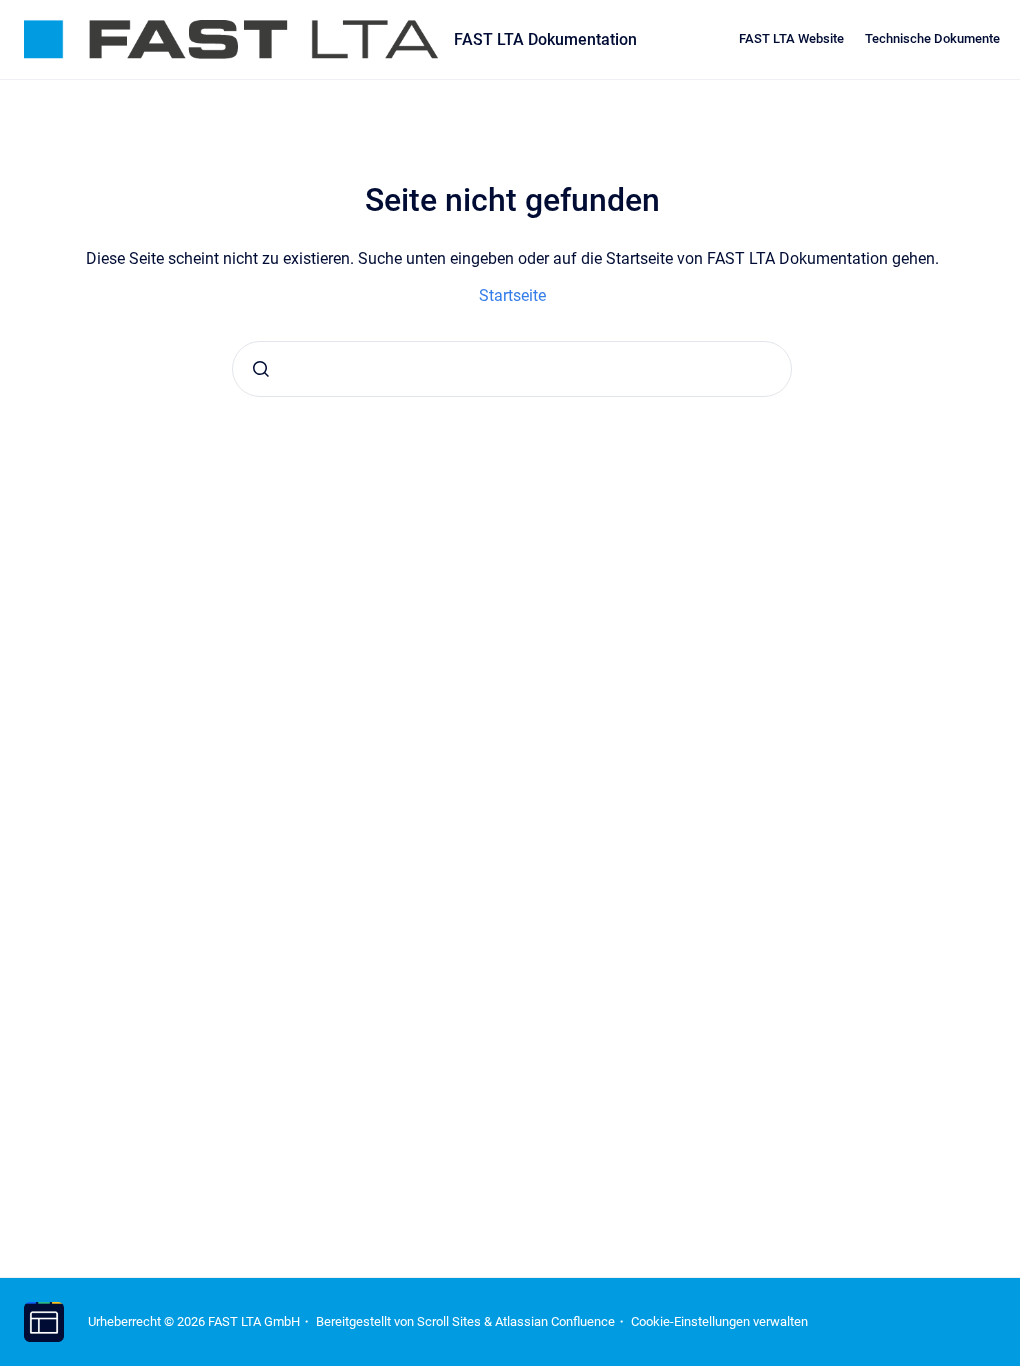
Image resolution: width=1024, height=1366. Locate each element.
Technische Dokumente (932, 38)
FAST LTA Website (791, 38)
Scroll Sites (449, 1321)
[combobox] (512, 369)
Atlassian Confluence (555, 1321)
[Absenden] (261, 369)
